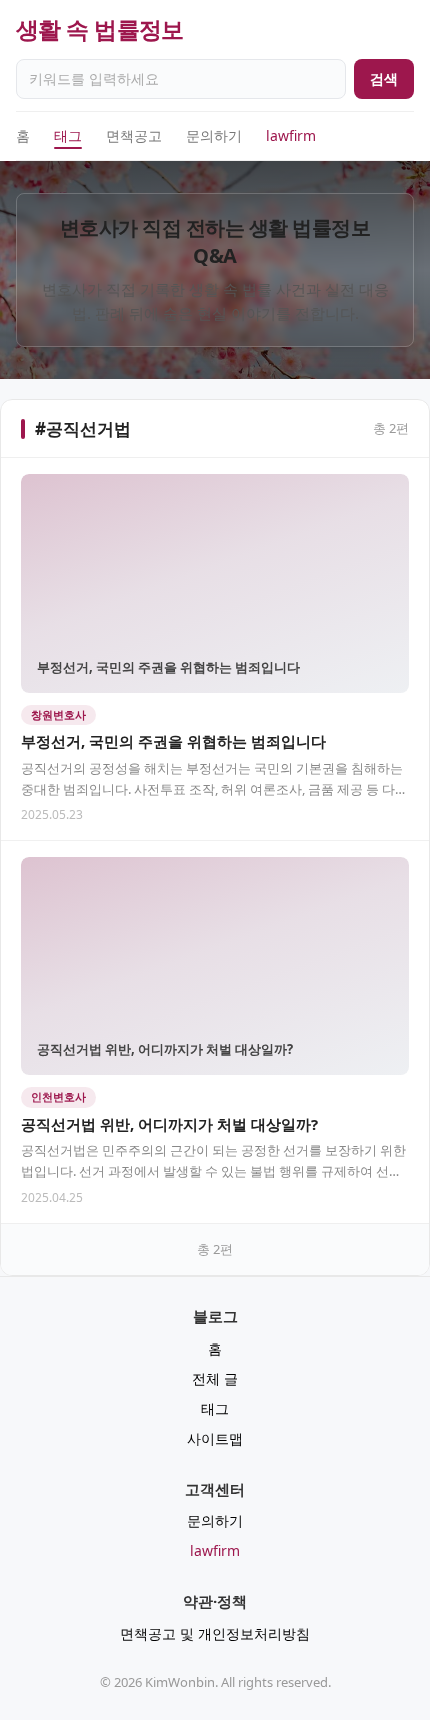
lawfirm (291, 135)
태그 (68, 135)
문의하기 (214, 135)
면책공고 (134, 135)
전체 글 (215, 1378)
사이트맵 (215, 1438)
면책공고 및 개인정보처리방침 (215, 1633)
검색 (384, 78)
